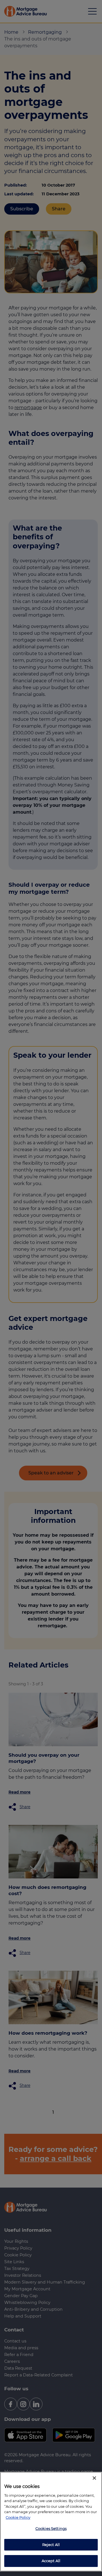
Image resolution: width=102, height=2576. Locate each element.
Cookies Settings (51, 2528)
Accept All (51, 2561)
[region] (51, 2522)
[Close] (94, 2478)
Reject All (51, 2545)
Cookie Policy (18, 2517)
